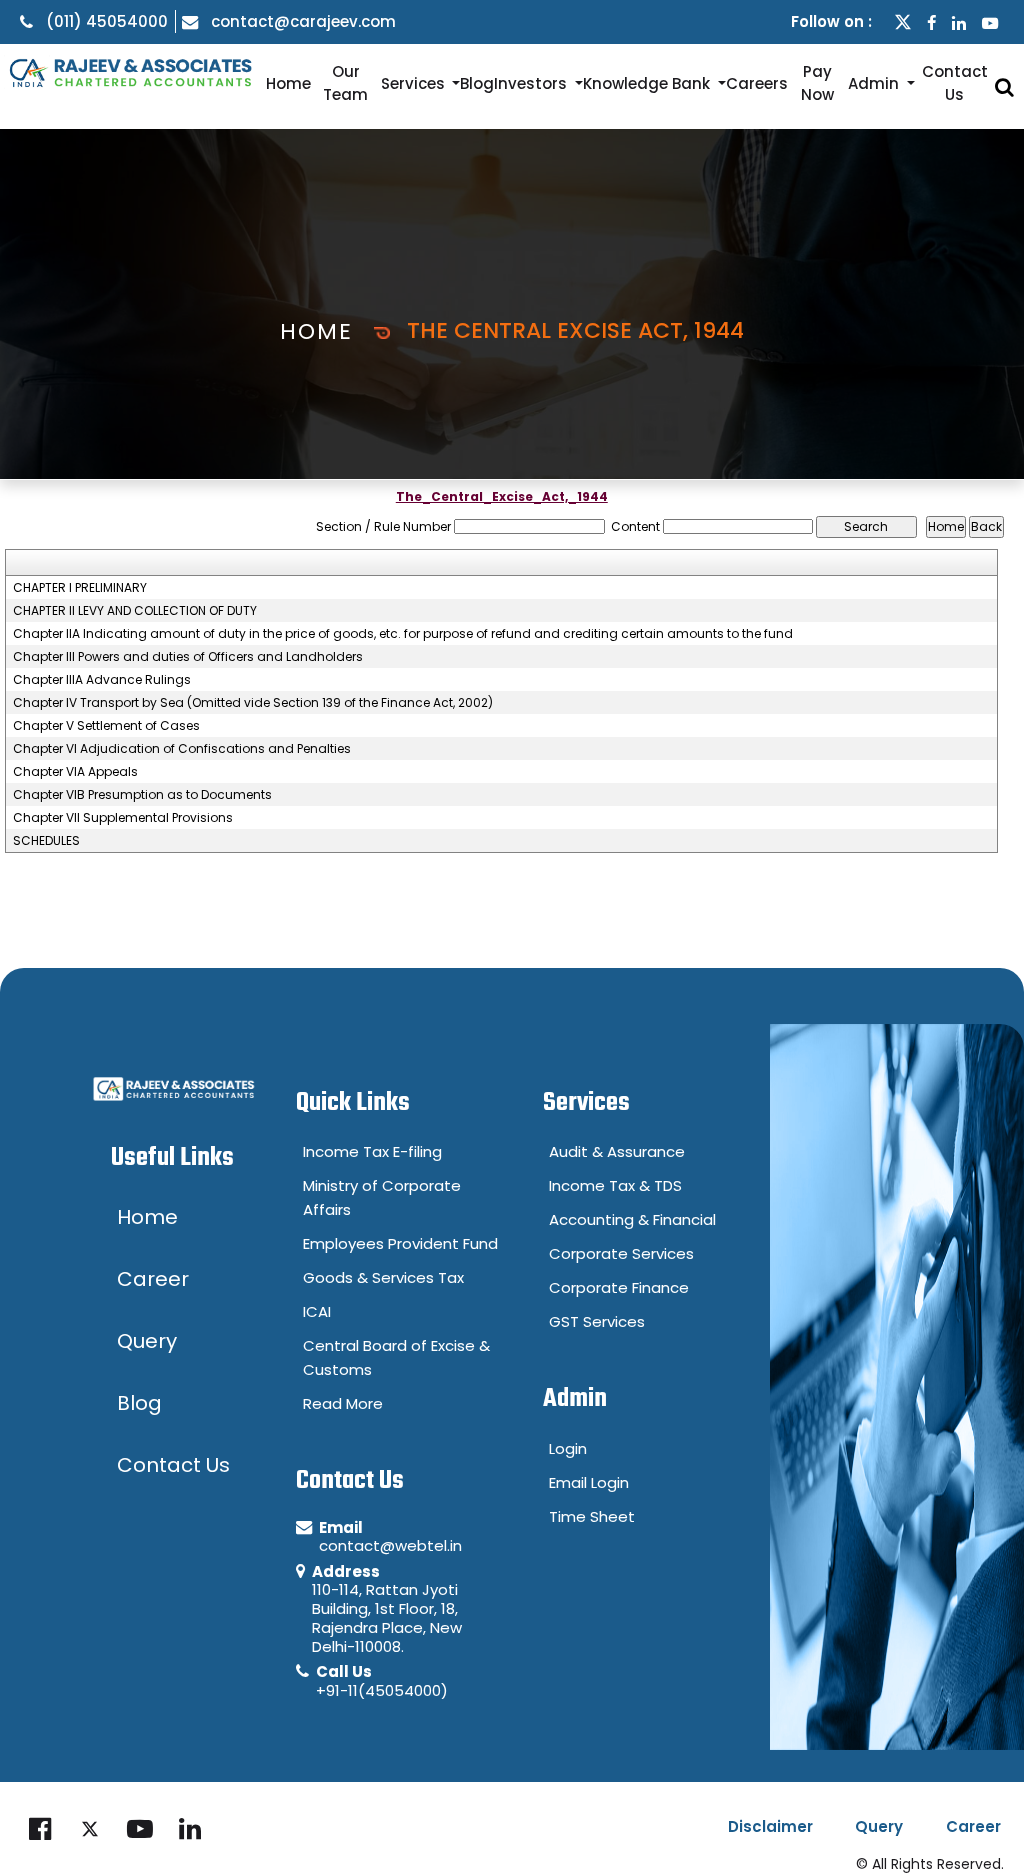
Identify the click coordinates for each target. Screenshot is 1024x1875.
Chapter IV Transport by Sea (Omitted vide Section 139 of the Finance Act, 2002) (253, 703)
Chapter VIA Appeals (75, 772)
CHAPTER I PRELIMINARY (80, 588)
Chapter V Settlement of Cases (106, 726)
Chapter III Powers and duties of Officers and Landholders (188, 657)
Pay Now (817, 83)
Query (879, 1826)
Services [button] (415, 83)
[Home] (128, 72)
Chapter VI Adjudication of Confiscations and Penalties (182, 749)
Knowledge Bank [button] (648, 83)
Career (973, 1826)
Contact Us (955, 83)
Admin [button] (875, 83)
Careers (757, 83)
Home (288, 83)
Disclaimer (770, 1826)
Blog (477, 83)
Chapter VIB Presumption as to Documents (142, 795)
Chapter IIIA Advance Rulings (102, 680)
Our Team (345, 83)
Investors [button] (532, 83)
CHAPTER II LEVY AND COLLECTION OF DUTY (135, 611)
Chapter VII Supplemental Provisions (123, 818)
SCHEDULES (46, 841)
